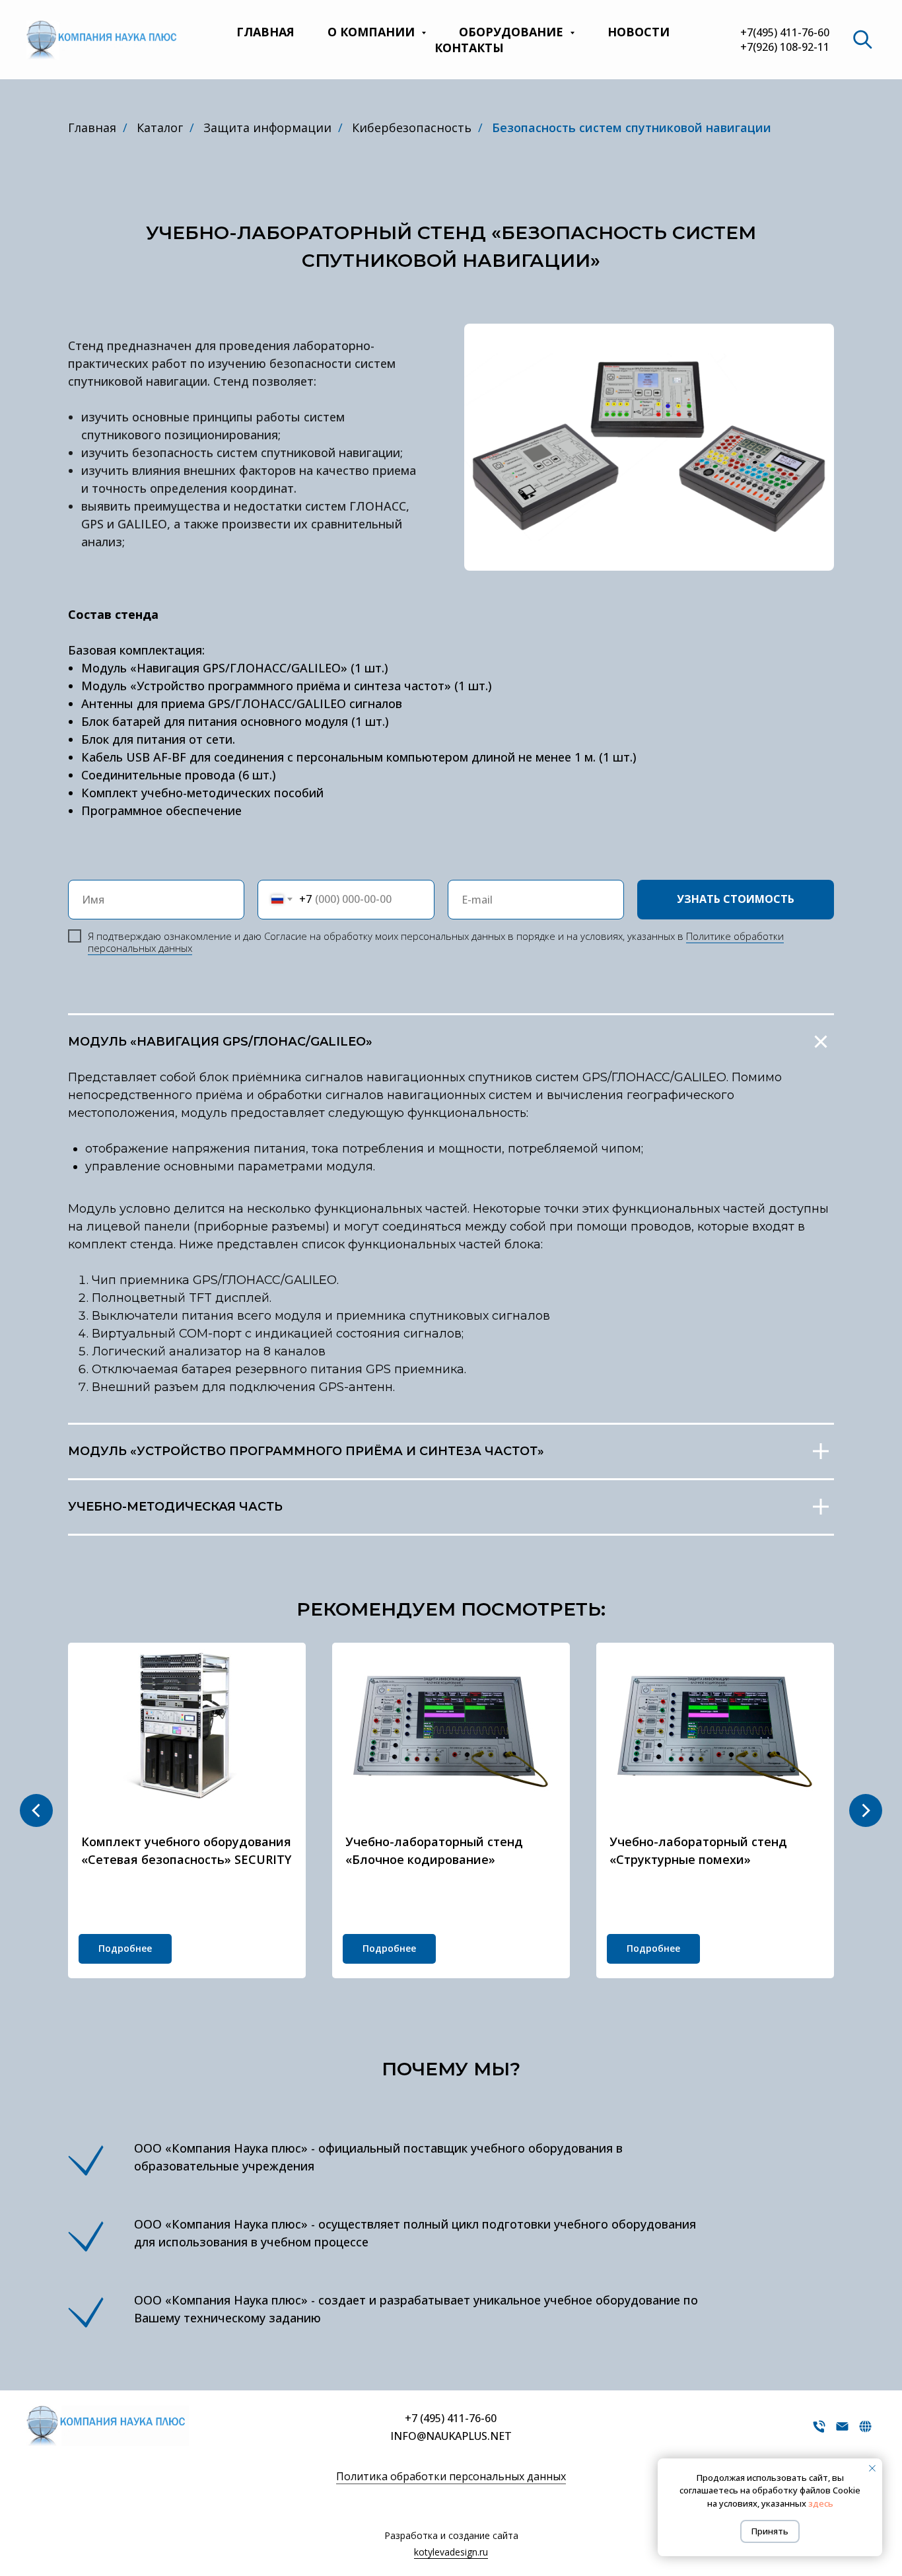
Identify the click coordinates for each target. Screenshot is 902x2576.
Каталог (160, 127)
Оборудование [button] (513, 32)
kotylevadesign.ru (451, 2552)
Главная (265, 32)
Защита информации (267, 127)
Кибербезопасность (412, 127)
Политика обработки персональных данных (451, 2476)
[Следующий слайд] (866, 1810)
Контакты (469, 48)
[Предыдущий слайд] (36, 1810)
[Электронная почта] (842, 2431)
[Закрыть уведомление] (872, 2468)
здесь (821, 2503)
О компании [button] (373, 32)
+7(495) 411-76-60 (785, 32)
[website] (862, 40)
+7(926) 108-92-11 (785, 47)
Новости (639, 32)
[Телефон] (819, 2431)
